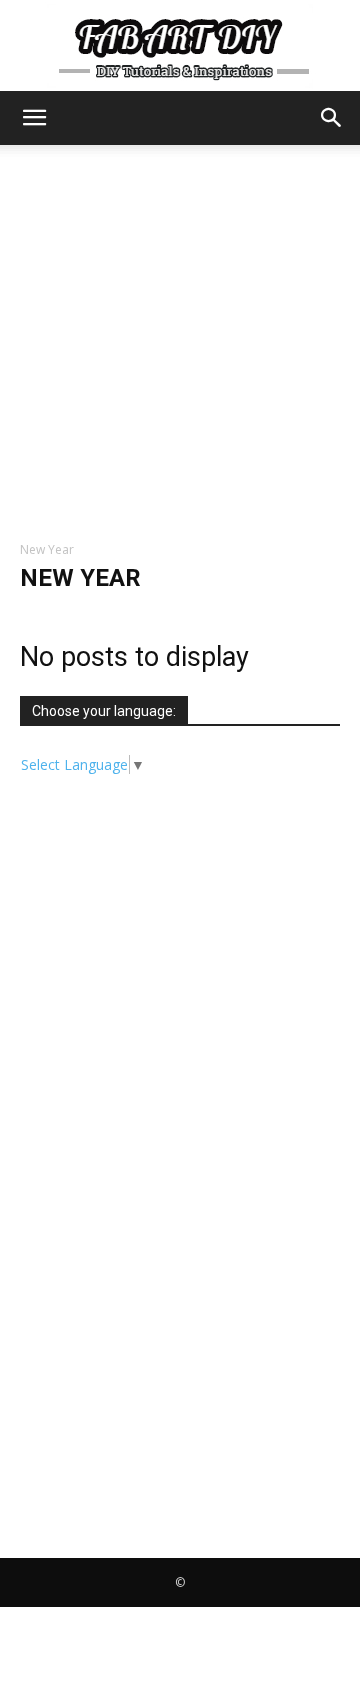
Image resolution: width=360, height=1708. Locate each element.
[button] (34, 118)
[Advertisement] (180, 335)
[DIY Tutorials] (180, 46)
